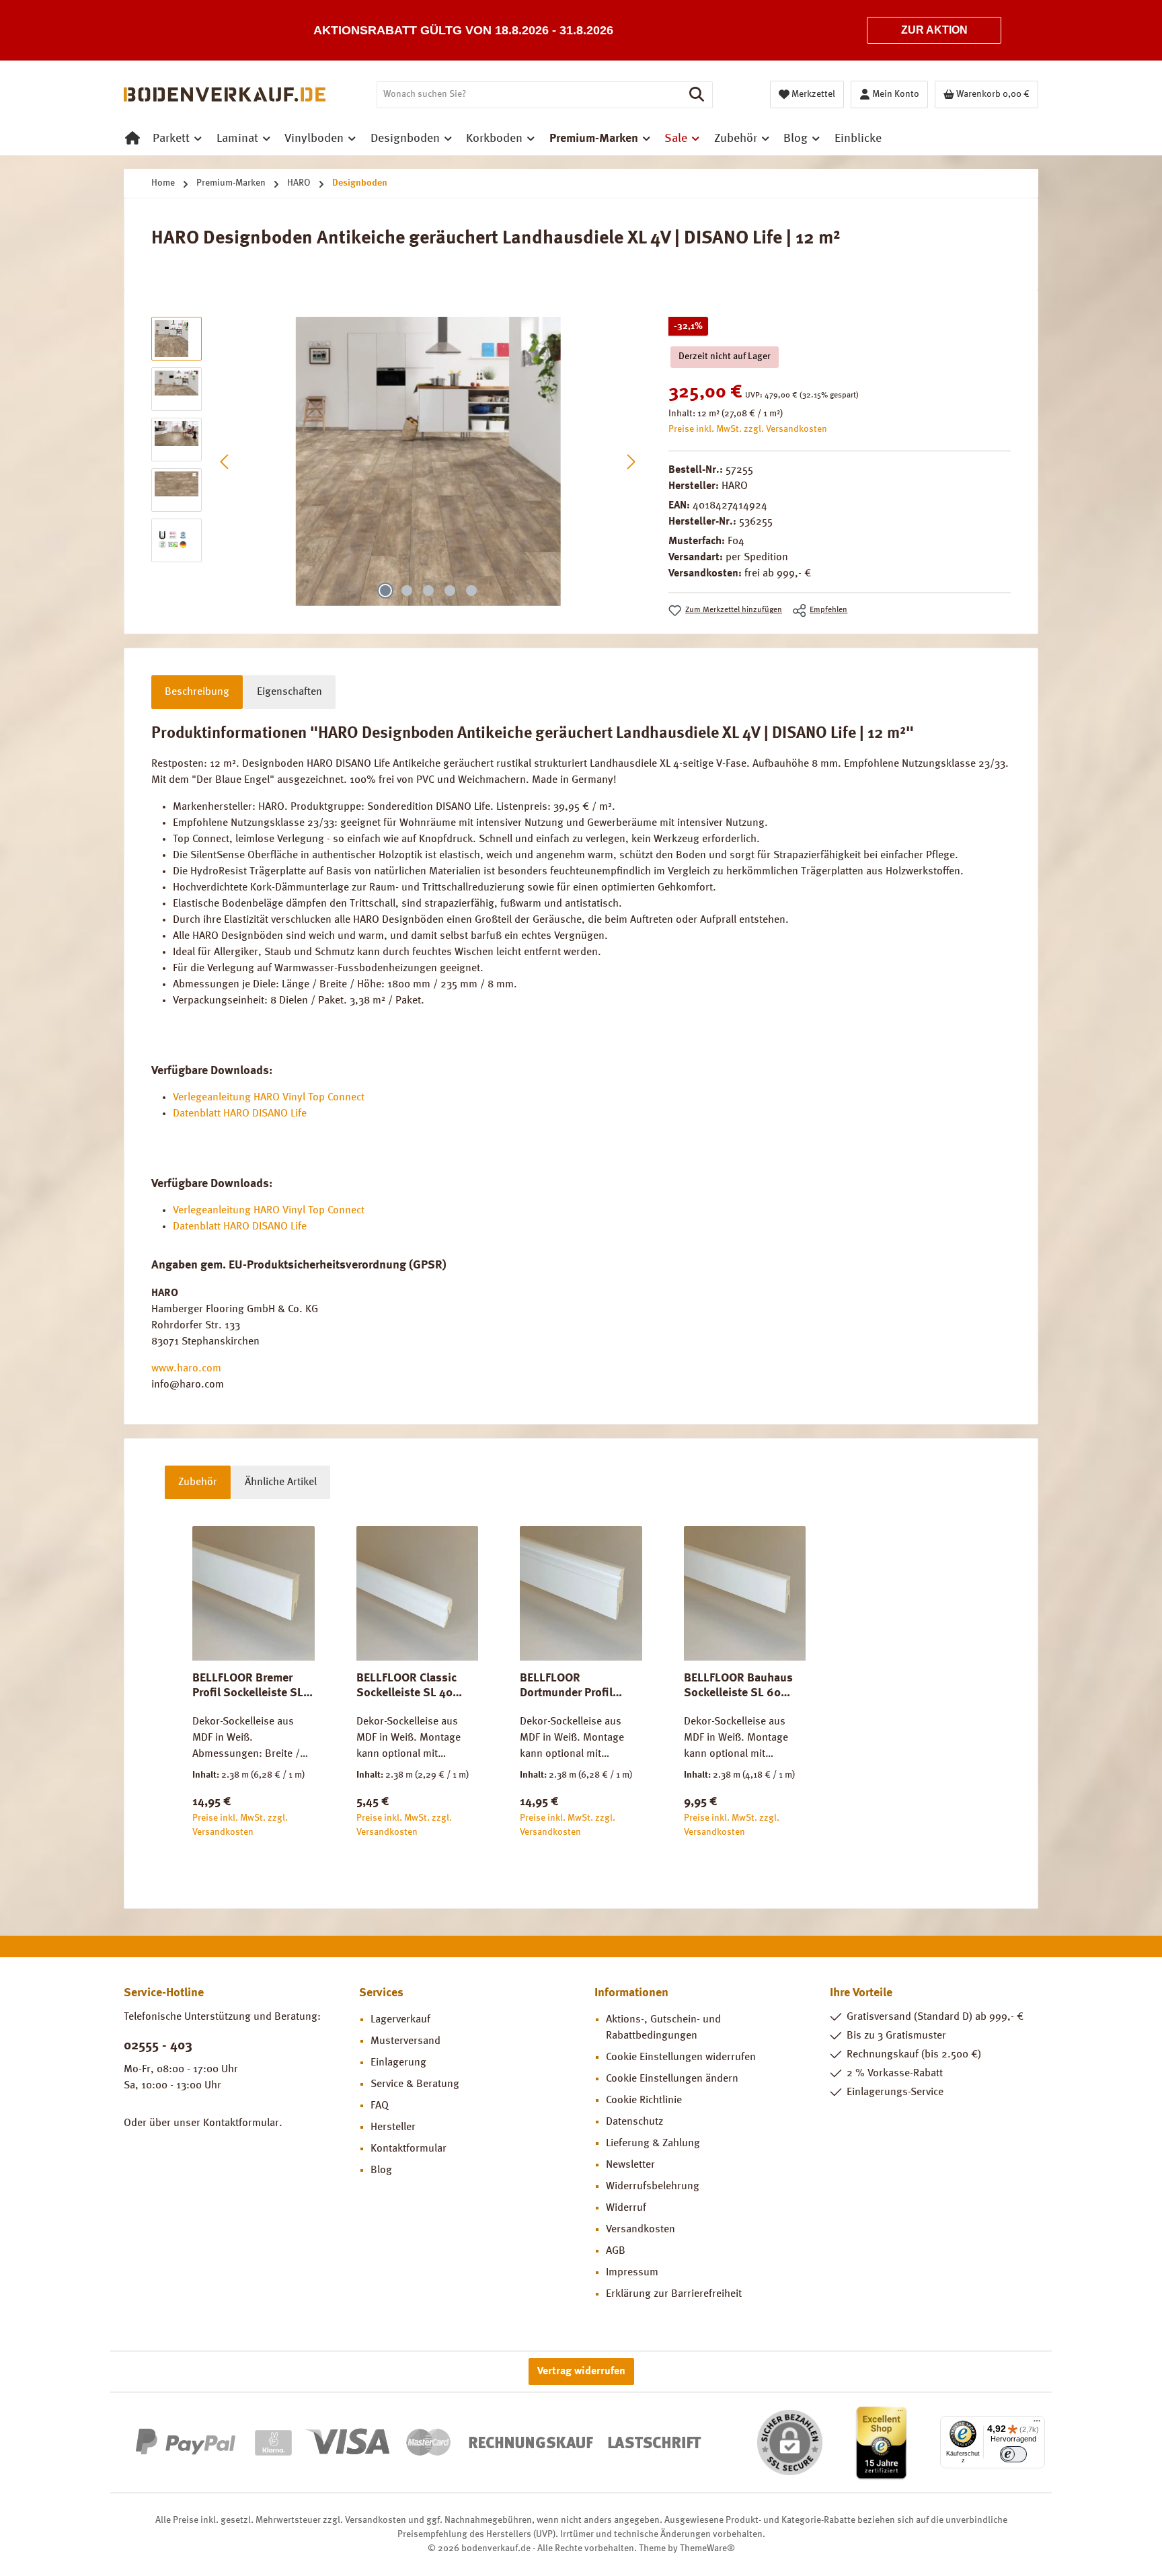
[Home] (132, 139)
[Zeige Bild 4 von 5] (450, 591)
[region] (396, 461)
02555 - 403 (158, 2046)
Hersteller (393, 2127)
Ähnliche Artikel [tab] (281, 1482)
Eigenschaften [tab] (289, 692)
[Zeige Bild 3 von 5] (428, 591)
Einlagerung (398, 2063)
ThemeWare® (707, 2548)
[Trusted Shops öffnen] (881, 2442)
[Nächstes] (631, 462)
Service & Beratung (415, 2084)
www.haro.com (186, 1369)
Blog (381, 2170)
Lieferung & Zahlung (653, 2144)
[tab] (197, 692)
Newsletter (630, 2165)
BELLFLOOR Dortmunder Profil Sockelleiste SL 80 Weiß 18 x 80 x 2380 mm (573, 1686)
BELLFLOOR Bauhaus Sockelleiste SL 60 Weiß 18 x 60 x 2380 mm (738, 1686)
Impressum (632, 2273)
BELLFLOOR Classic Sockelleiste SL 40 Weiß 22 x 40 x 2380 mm (410, 1686)
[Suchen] (697, 95)
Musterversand (405, 2041)
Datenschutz (634, 2122)
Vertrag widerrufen (581, 2372)
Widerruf (626, 2208)
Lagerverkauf (400, 2020)
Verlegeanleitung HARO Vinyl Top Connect (269, 1098)
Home (163, 183)
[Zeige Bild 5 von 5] (471, 591)
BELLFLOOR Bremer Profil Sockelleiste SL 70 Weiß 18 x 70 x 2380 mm (253, 1686)
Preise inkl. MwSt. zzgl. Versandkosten (748, 429)
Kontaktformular (241, 2123)
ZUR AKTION (934, 30)
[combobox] (529, 95)
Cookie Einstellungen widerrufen (681, 2057)
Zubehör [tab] (198, 1482)
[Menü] (1037, 2424)
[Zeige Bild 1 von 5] (385, 591)
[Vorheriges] (225, 462)
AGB (616, 2251)
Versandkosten (641, 2230)
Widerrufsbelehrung (653, 2187)
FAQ (380, 2106)
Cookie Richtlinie (644, 2100)
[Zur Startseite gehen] (225, 95)
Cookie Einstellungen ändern (672, 2079)
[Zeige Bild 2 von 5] (407, 591)
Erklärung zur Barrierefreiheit (674, 2294)
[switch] (1013, 2454)
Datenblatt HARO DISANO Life (240, 1114)
